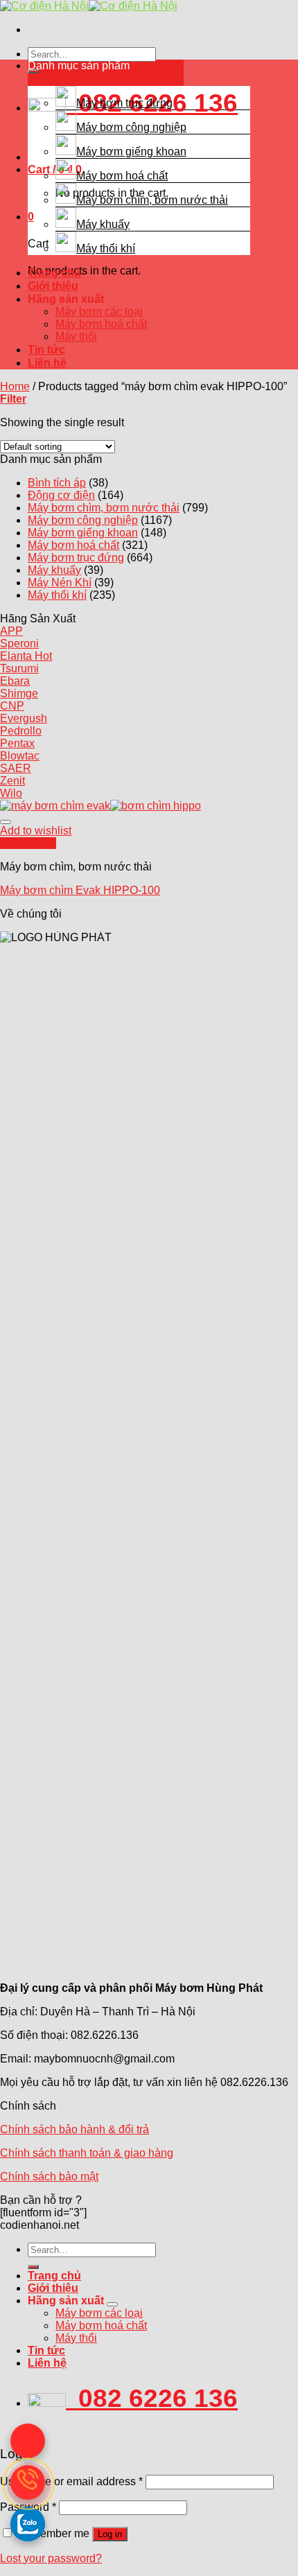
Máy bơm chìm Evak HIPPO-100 (80, 890)
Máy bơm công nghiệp (131, 127)
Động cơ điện (61, 495)
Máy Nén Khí (60, 582)
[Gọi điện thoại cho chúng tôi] (28, 2482)
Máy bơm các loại (99, 312)
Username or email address (71, 2481)
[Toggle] (112, 2304)
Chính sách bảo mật (49, 2176)
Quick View (28, 843)
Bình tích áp (57, 483)
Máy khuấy (103, 224)
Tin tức (46, 350)
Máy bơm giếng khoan (131, 151)
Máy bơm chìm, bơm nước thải (152, 200)
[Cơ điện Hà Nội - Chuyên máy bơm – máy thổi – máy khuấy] (89, 6)
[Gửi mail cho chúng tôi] (28, 2441)
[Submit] (33, 2267)
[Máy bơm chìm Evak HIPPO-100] (100, 806)
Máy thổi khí (106, 248)
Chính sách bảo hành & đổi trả (74, 2129)
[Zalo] (28, 2524)
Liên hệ (47, 363)
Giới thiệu (53, 286)
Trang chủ (54, 273)
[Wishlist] (6, 822)
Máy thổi (76, 336)
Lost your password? (51, 2558)
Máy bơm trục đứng (124, 103)
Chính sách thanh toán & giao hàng (87, 2153)
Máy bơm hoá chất (122, 176)
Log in (110, 2534)
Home (15, 386)
